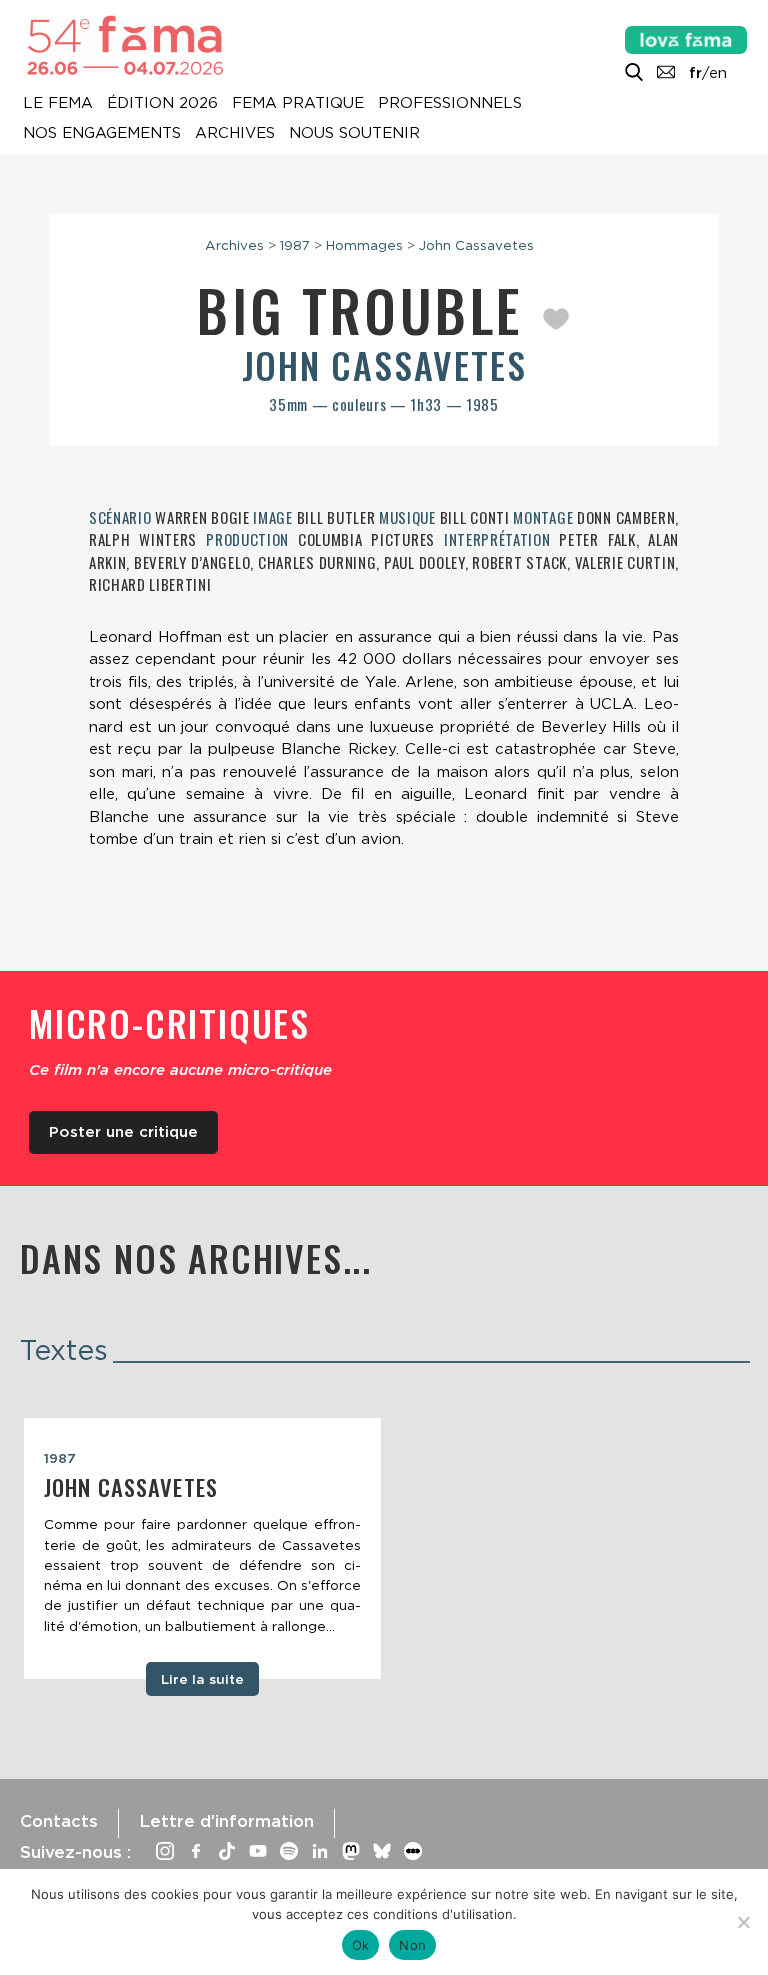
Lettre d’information (226, 1821)
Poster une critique (123, 1132)
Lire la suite (202, 1679)
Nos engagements (102, 134)
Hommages (364, 245)
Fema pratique (298, 104)
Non (412, 1945)
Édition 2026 (162, 104)
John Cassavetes (476, 245)
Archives (235, 134)
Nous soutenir (354, 134)
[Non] (743, 1922)
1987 (295, 245)
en (718, 73)
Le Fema (58, 104)
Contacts (59, 1821)
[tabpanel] (202, 1549)
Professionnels (450, 104)
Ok (361, 1945)
